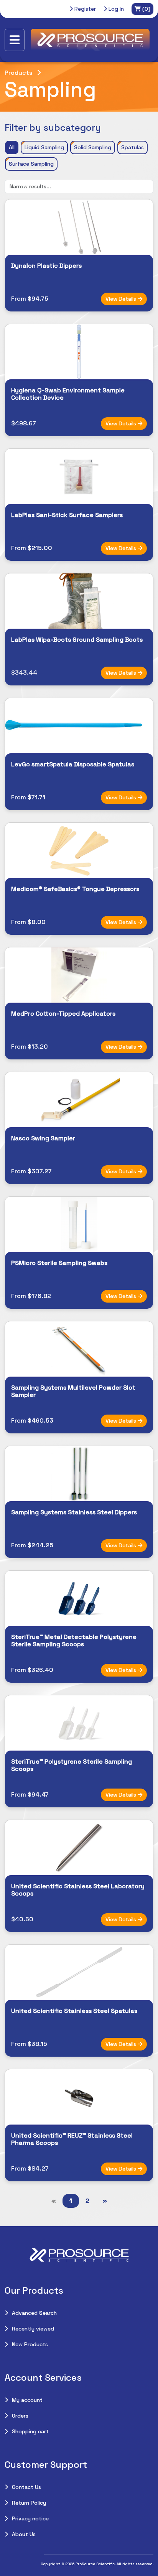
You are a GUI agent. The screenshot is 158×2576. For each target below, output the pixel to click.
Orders (20, 2416)
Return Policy (29, 2503)
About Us (24, 2534)
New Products (30, 2344)
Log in (115, 9)
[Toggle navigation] (15, 40)
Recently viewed (33, 2329)
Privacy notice (30, 2518)
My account (27, 2400)
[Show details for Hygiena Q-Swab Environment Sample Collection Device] (79, 352)
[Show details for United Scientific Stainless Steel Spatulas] (79, 1972)
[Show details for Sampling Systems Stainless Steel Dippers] (79, 1474)
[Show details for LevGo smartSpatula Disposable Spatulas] (79, 726)
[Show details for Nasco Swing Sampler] (79, 1100)
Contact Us (26, 2487)
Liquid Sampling (44, 147)
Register (84, 9)
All (12, 147)
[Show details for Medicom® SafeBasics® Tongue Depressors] (79, 850)
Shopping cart (30, 2431)
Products (18, 73)
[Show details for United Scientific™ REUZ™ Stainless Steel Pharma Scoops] (79, 2097)
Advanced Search (34, 2313)
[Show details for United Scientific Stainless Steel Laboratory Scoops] (79, 1848)
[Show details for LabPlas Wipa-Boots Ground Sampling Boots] (79, 601)
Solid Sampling (93, 147)
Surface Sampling (31, 164)
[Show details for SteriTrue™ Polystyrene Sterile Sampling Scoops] (79, 1723)
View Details (122, 299)
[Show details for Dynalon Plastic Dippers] (79, 227)
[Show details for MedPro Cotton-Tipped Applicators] (79, 975)
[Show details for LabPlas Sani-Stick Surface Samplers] (79, 476)
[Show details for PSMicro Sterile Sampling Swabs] (79, 1224)
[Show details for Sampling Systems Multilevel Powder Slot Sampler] (79, 1349)
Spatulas (132, 147)
